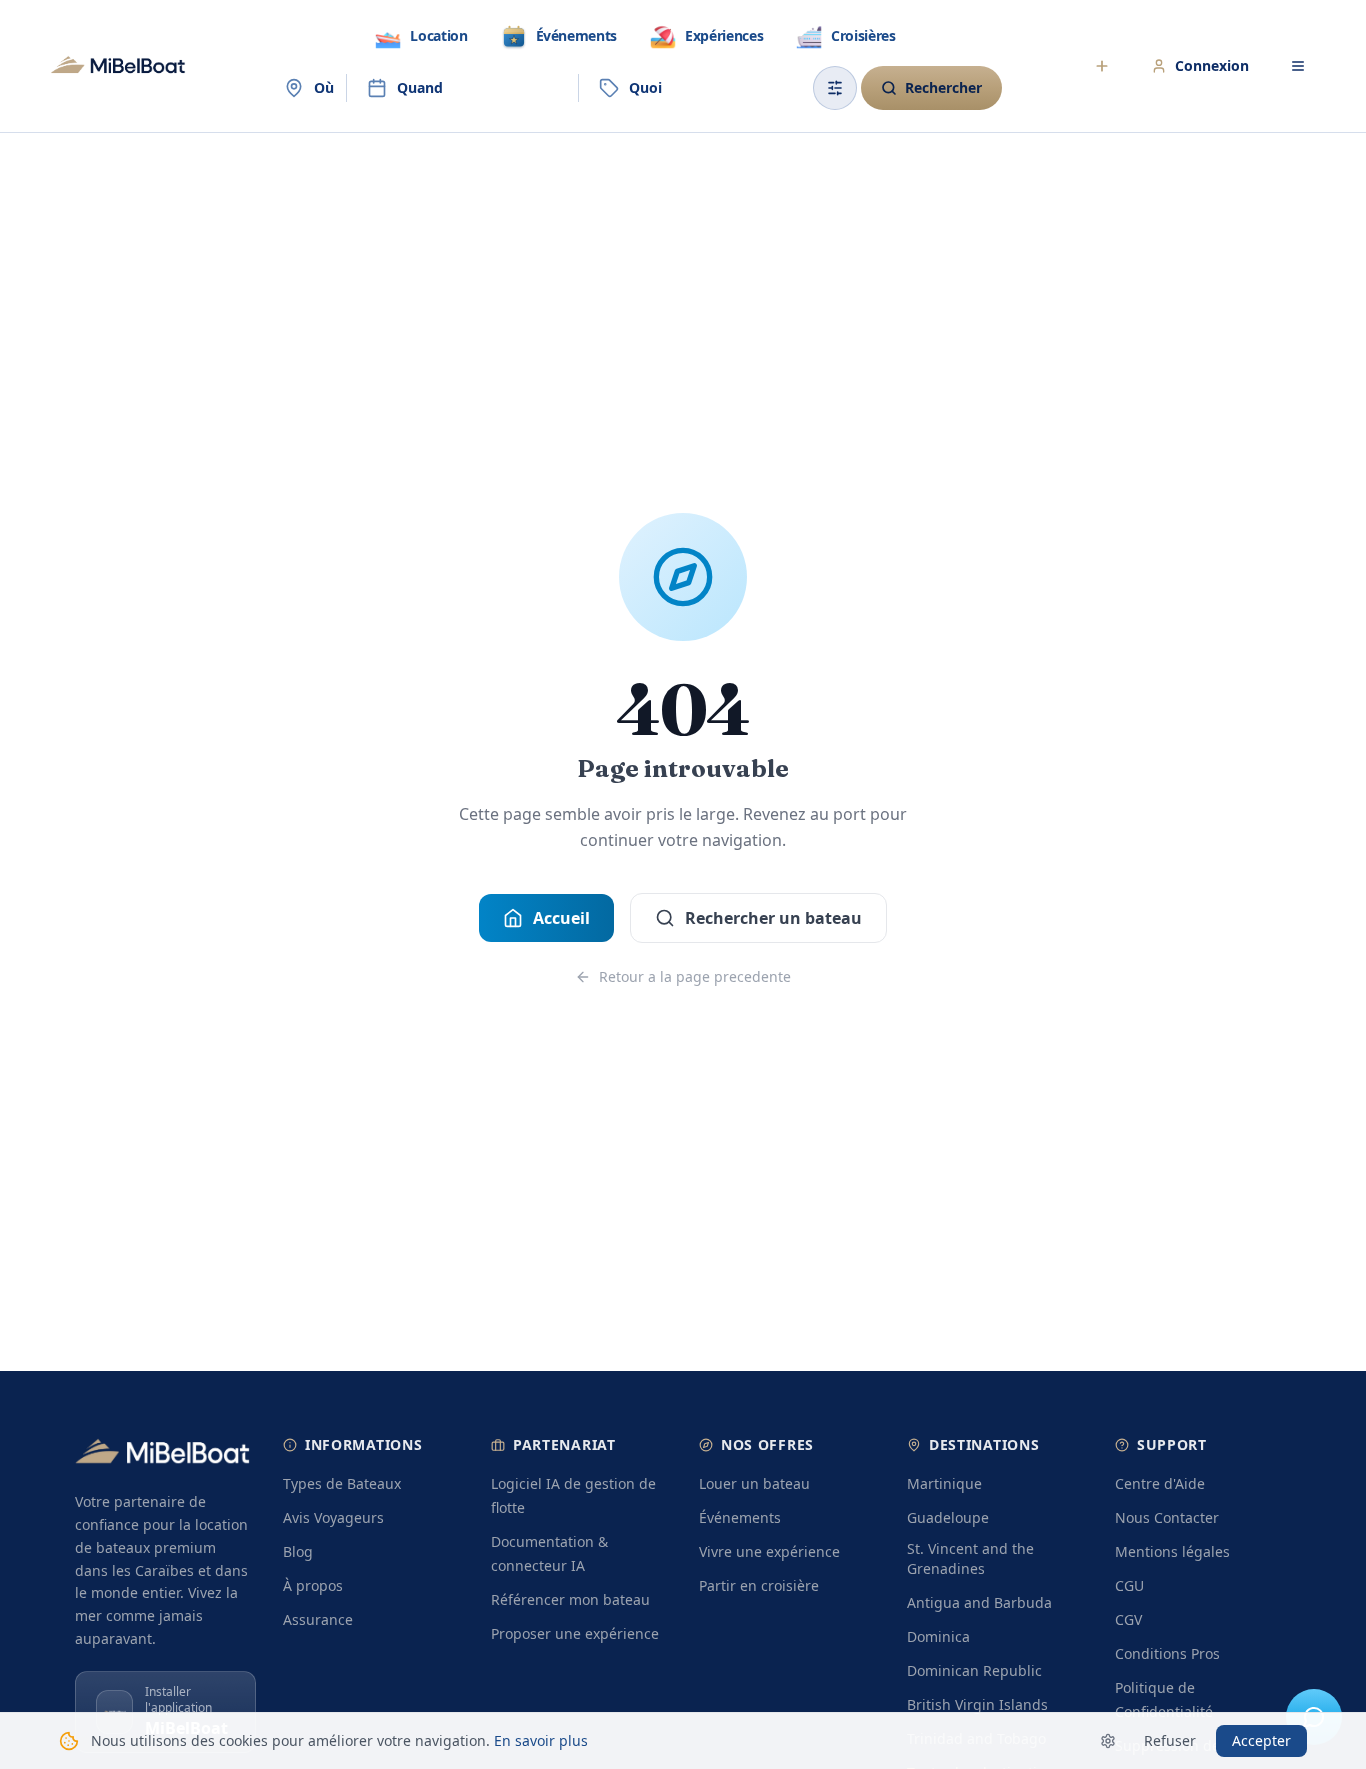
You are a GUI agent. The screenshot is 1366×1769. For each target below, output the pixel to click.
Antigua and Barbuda (979, 1602)
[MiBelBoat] (118, 66)
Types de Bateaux (342, 1483)
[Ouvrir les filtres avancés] (835, 88)
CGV (1128, 1619)
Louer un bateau (754, 1483)
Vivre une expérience (769, 1551)
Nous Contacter (1167, 1517)
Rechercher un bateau (773, 918)
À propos (313, 1585)
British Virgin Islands (977, 1704)
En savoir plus (541, 1740)
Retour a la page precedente (695, 976)
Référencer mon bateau (570, 1599)
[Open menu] (1298, 66)
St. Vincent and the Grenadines (970, 1558)
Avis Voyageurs (333, 1517)
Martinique (944, 1483)
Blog (298, 1551)
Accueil (561, 918)
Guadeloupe (948, 1517)
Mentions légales (1172, 1551)
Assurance (318, 1619)
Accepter (1261, 1740)
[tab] (420, 36)
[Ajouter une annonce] (1102, 66)
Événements (740, 1517)
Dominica (938, 1636)
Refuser (1170, 1740)
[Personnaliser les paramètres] (1108, 1741)
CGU (1129, 1585)
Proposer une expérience (575, 1633)
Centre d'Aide (1160, 1483)
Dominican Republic (974, 1670)
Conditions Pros (1167, 1653)
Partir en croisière (759, 1585)
